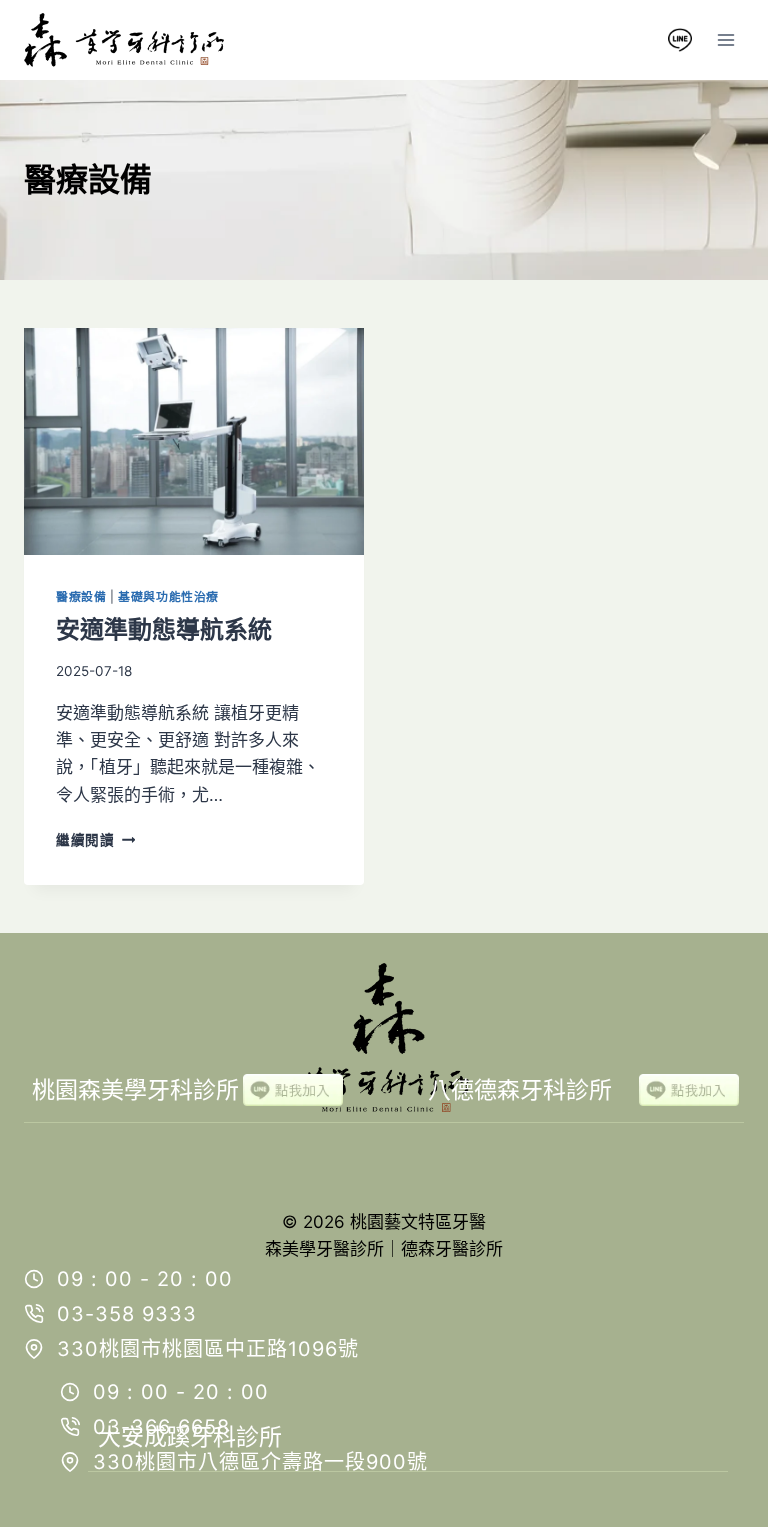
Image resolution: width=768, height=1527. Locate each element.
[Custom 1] (680, 40)
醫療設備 (81, 596)
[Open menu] (725, 39)
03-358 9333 (127, 1314)
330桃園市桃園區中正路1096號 (208, 1349)
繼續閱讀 (92, 840)
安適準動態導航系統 (164, 629)
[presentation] (194, 441)
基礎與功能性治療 (168, 596)
